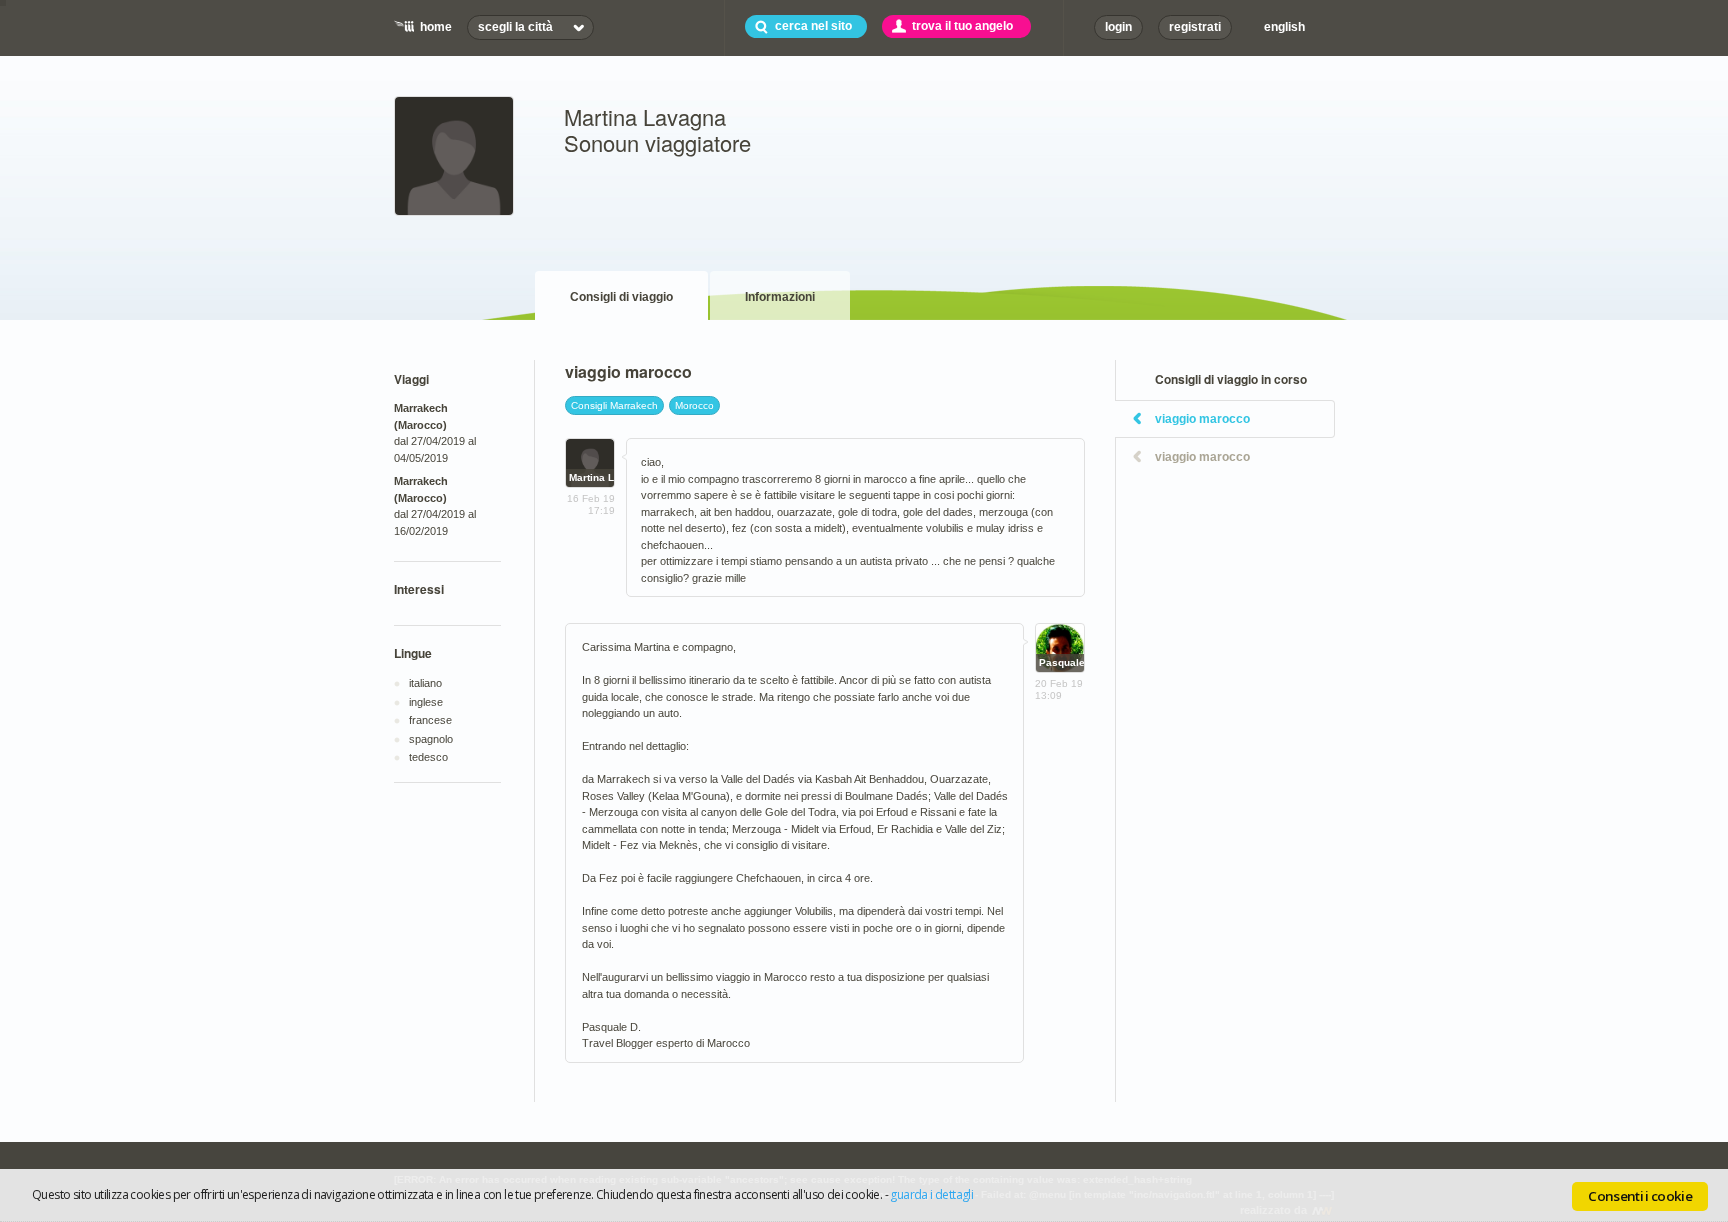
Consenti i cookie (1640, 1196)
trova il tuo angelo (962, 26)
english (1284, 27)
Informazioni (780, 297)
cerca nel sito (813, 26)
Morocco (694, 405)
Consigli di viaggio (621, 297)
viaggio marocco (1202, 419)
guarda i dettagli (931, 1194)
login (1118, 27)
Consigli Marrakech (614, 405)
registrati (1195, 27)
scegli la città (515, 27)
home (436, 27)
